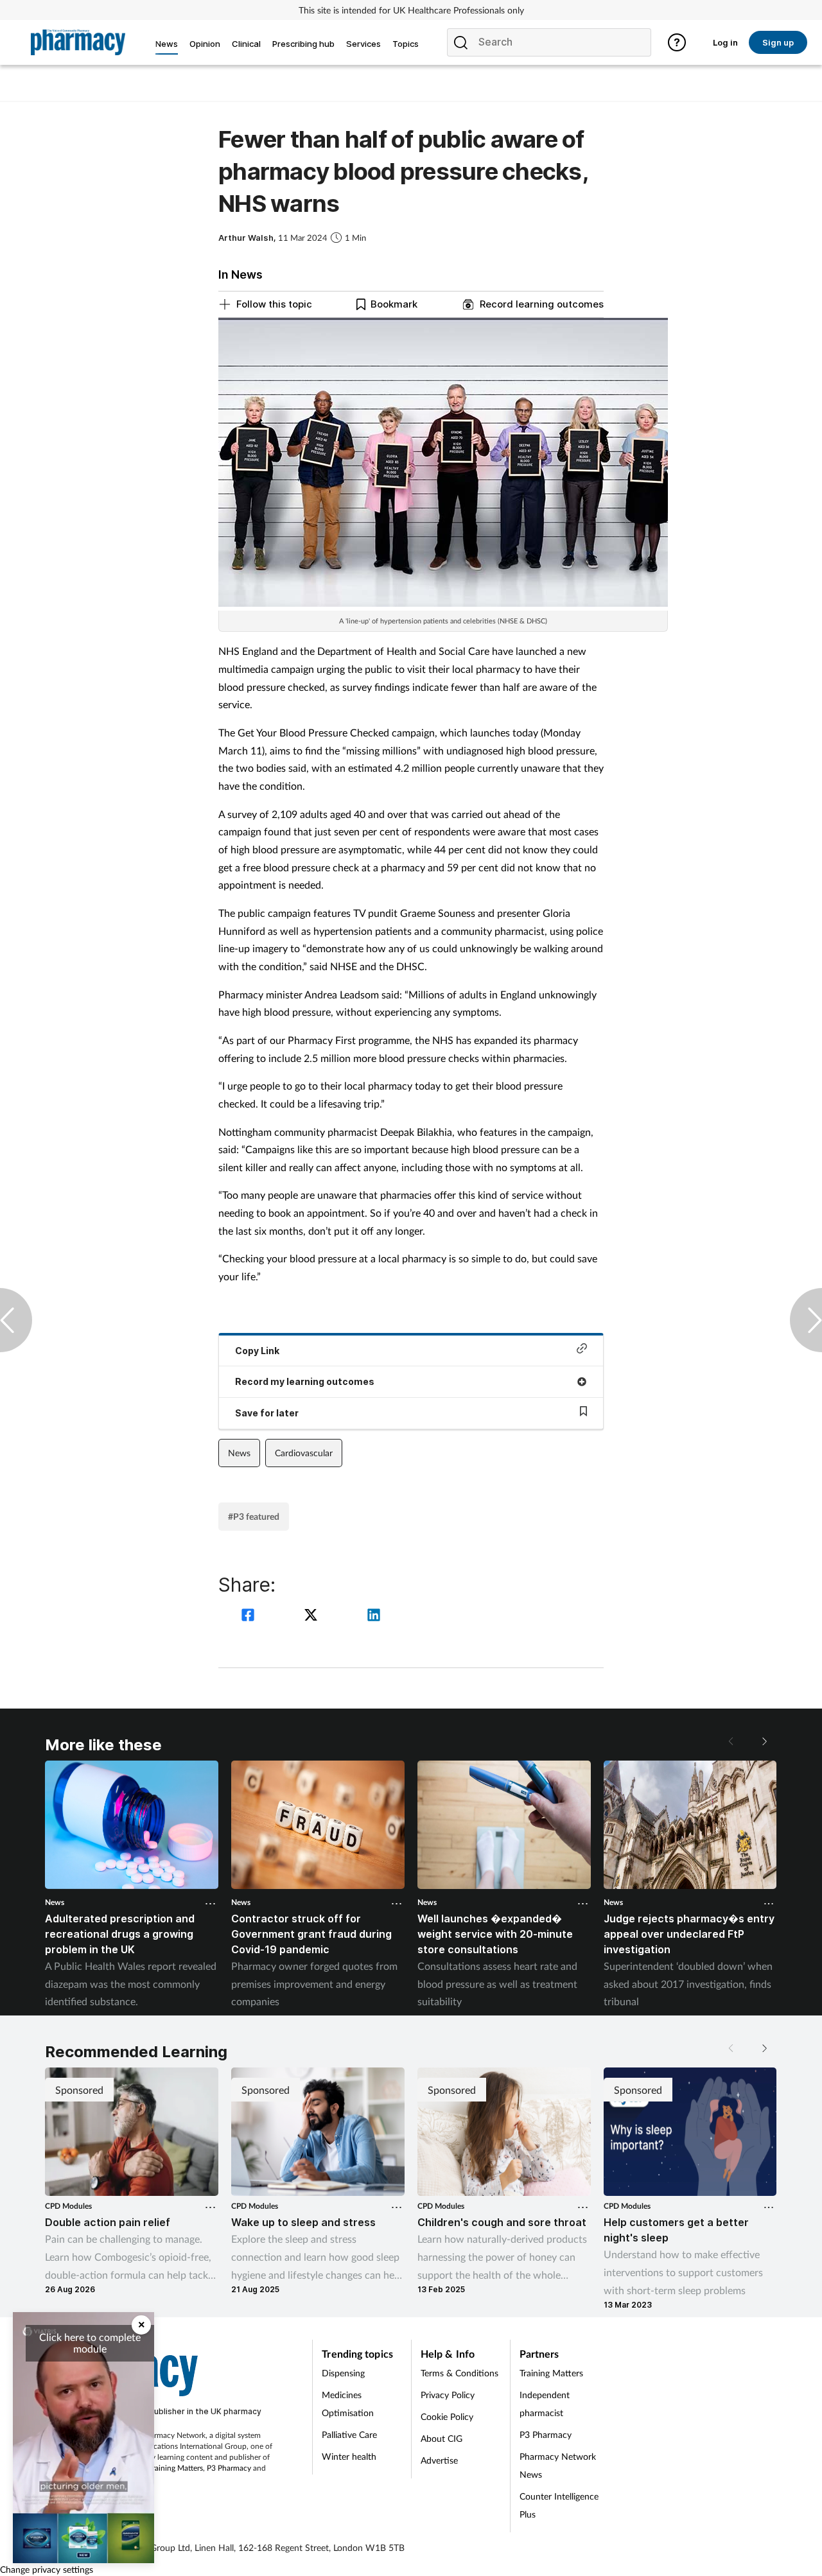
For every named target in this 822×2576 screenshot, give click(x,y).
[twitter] (313, 1616)
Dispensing (343, 2373)
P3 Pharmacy (229, 2468)
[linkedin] (374, 1616)
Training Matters (176, 2468)
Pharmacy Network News (558, 2465)
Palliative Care (349, 2434)
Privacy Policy (448, 2395)
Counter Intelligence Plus (559, 2505)
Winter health (349, 2456)
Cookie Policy (447, 2416)
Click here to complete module (90, 2343)
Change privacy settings (47, 2569)
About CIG (442, 2438)
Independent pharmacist (545, 2404)
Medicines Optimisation (348, 2404)
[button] (764, 1741)
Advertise (439, 2460)
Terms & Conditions (459, 2373)
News (239, 1453)
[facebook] (250, 1616)
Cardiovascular (304, 1453)
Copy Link (257, 1351)
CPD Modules (68, 2206)
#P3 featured (254, 1516)
